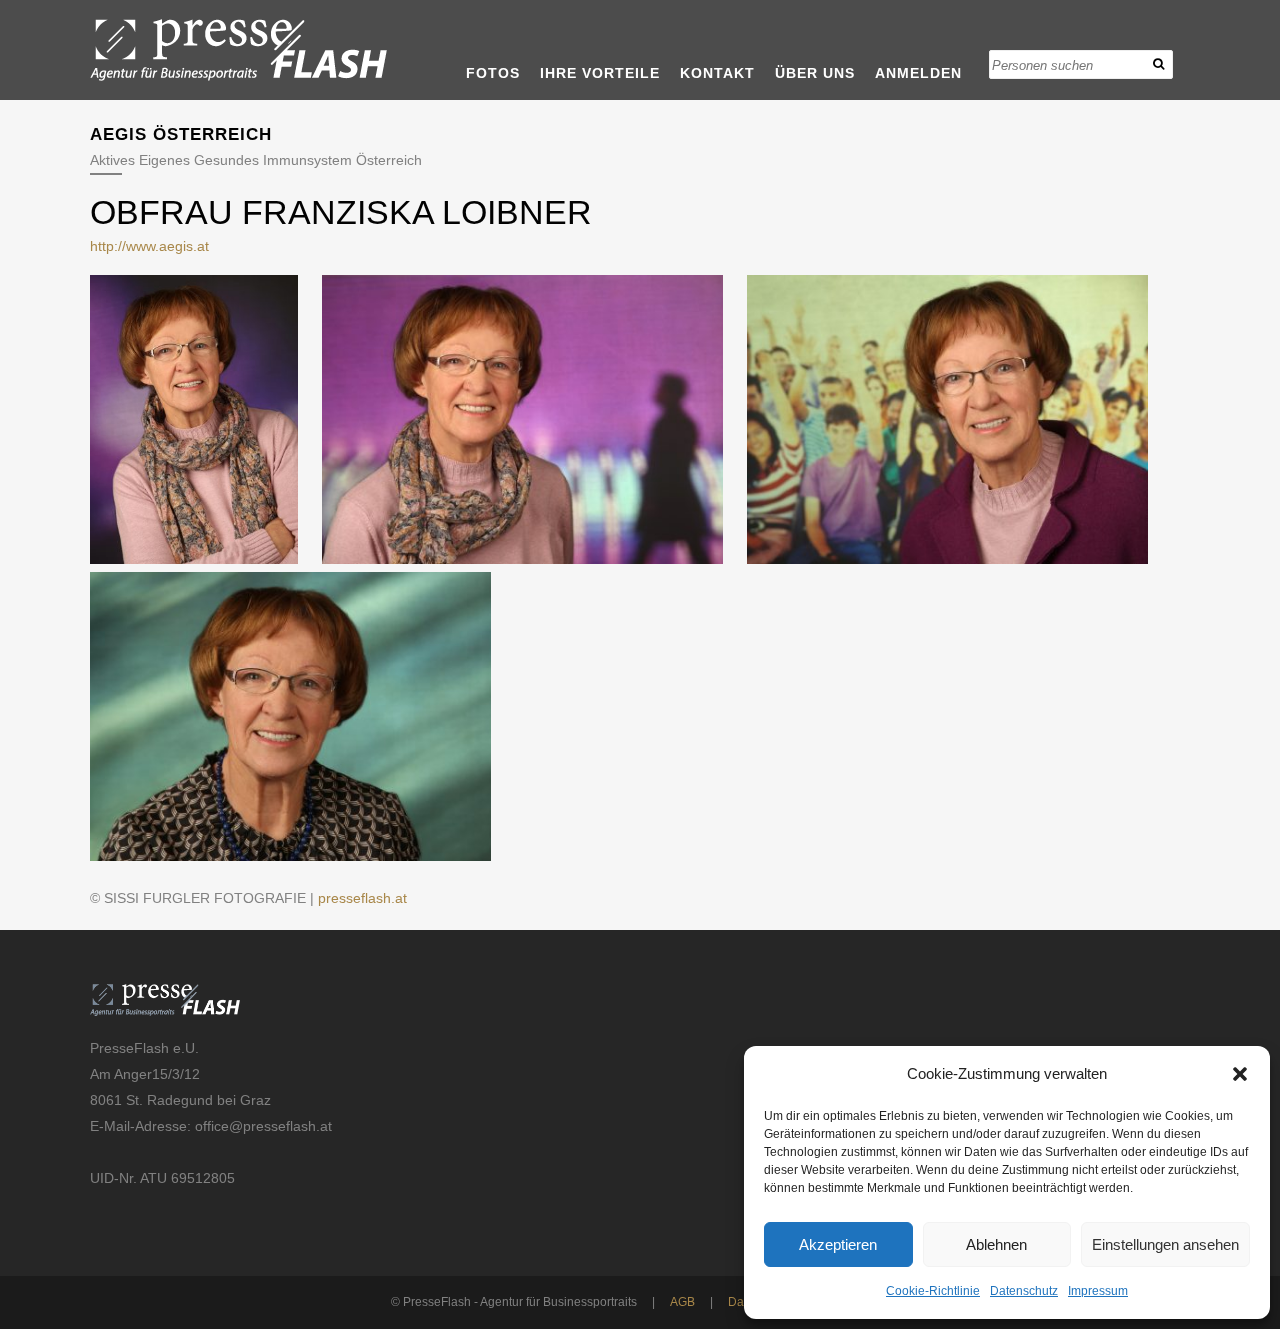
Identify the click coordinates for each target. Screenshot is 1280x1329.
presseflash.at (362, 898)
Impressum (1098, 1291)
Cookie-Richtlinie (933, 1291)
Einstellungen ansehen (1165, 1244)
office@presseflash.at (263, 1126)
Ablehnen (996, 1244)
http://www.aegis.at (149, 246)
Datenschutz (1024, 1291)
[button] (1240, 1074)
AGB (682, 1302)
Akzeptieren (838, 1244)
